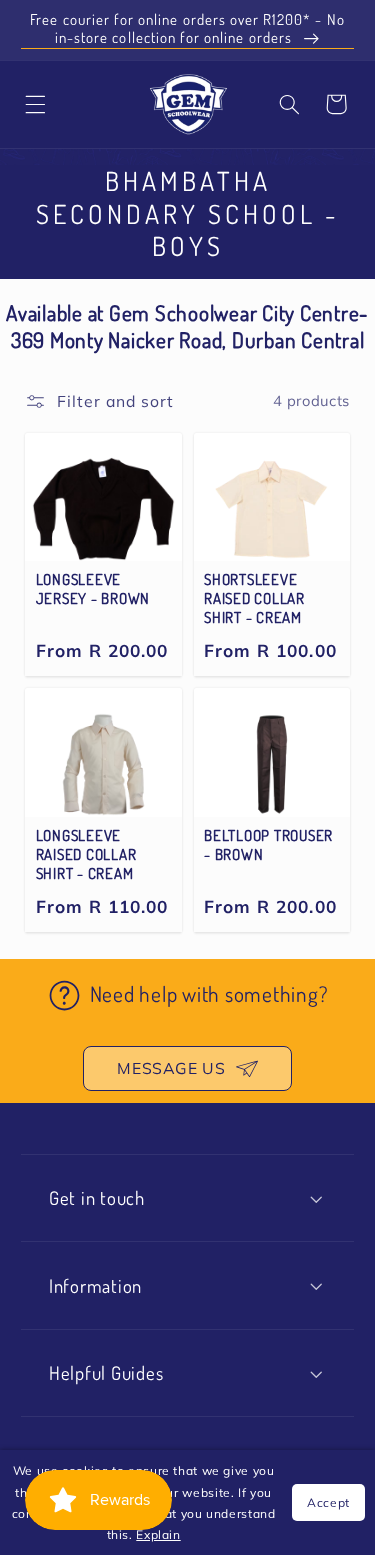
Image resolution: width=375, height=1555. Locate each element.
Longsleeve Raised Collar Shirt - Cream (86, 855)
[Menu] (36, 104)
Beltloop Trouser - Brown (268, 845)
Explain (158, 1534)
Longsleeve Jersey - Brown (93, 589)
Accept (328, 1502)
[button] (290, 104)
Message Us (171, 1068)
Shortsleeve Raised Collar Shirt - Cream (254, 599)
